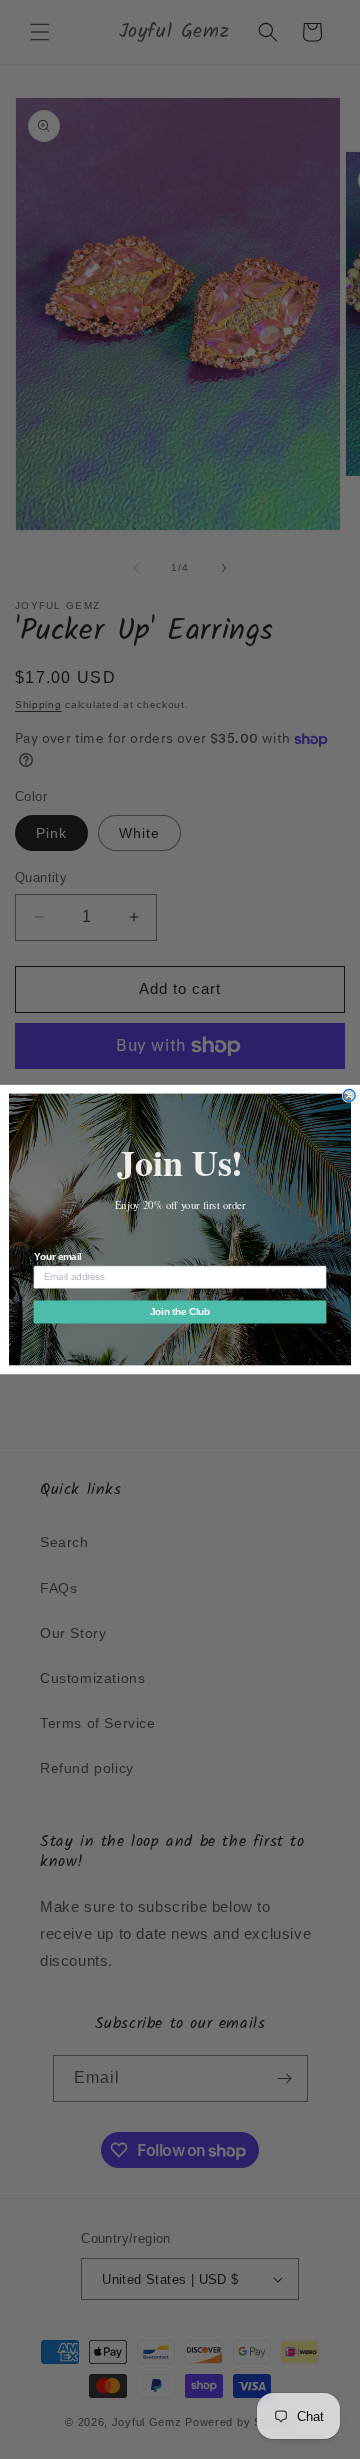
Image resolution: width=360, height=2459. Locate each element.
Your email (58, 1256)
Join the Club (180, 1312)
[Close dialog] (349, 1095)
